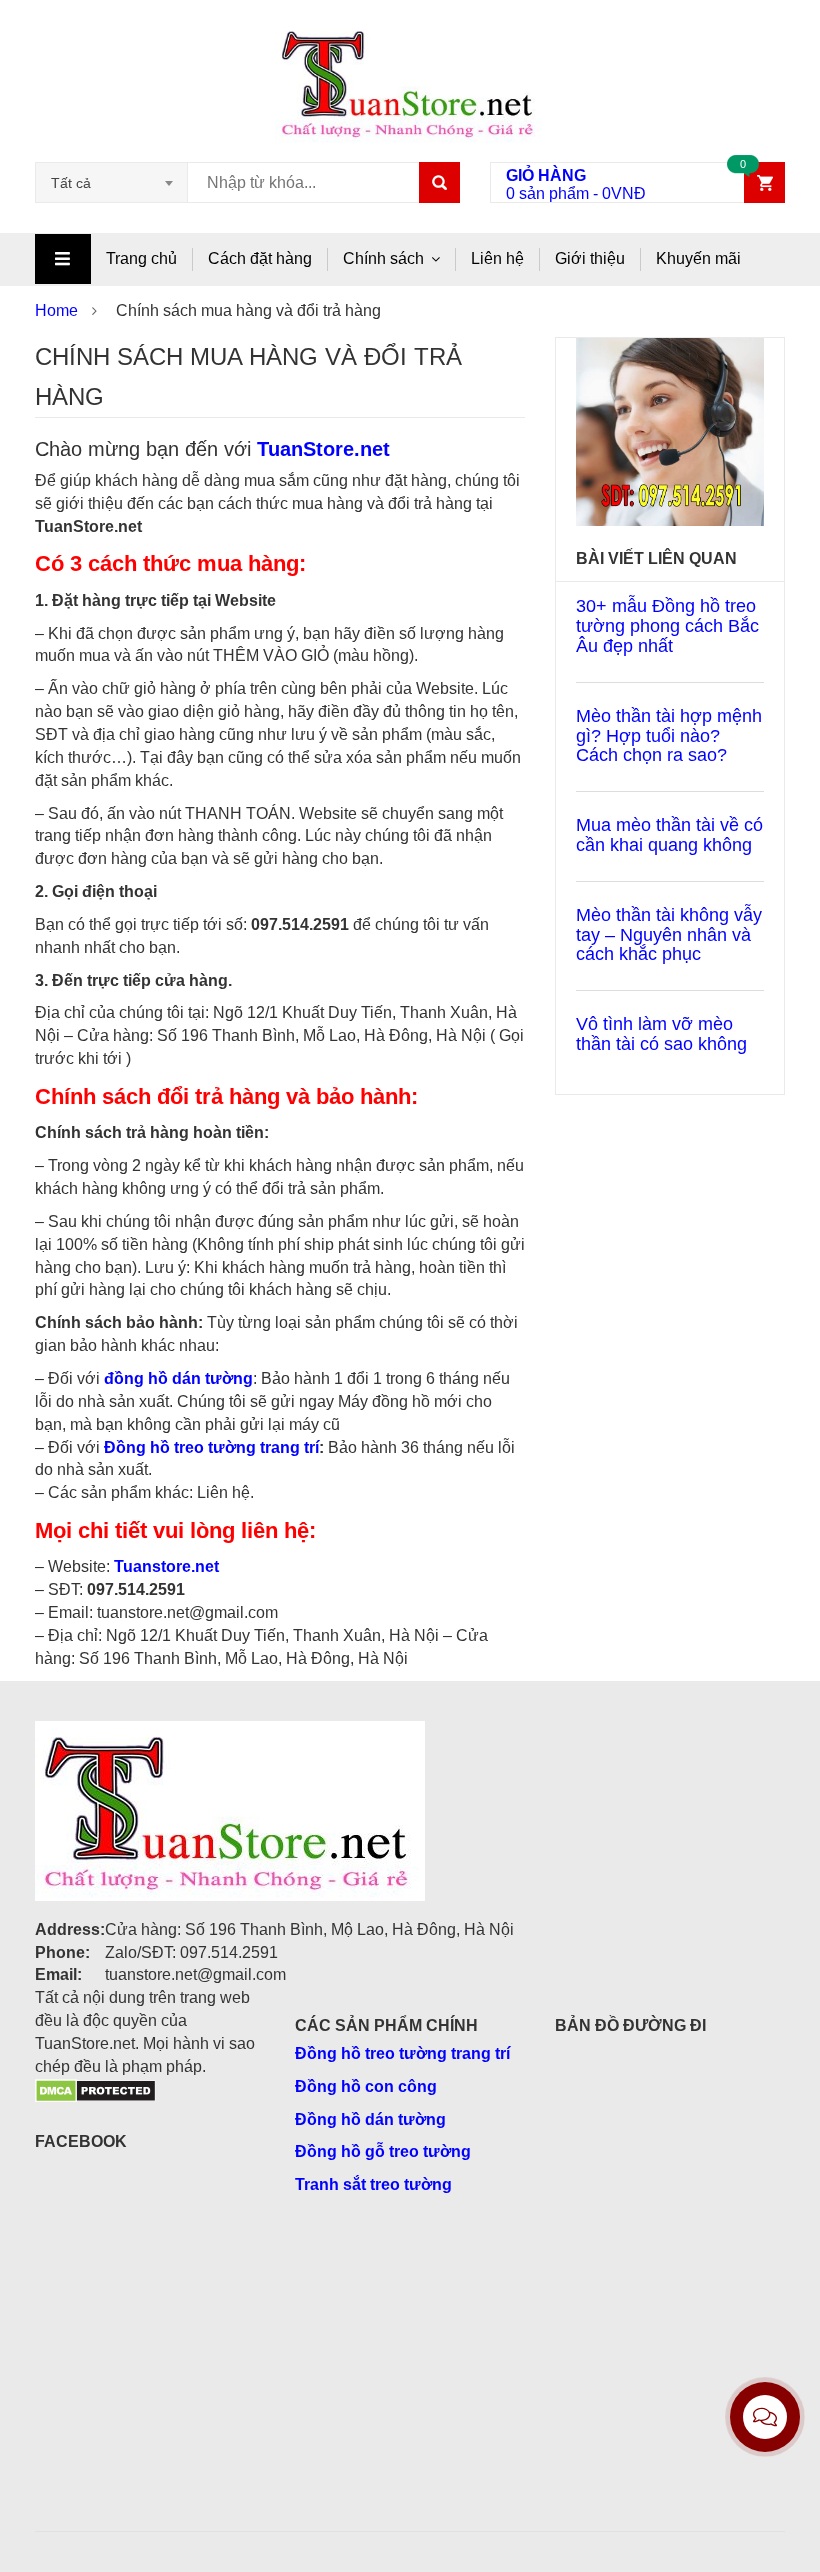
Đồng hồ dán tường (370, 2119)
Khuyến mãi (698, 258)
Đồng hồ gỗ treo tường (383, 2151)
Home (56, 310)
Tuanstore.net (166, 1566)
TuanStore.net (323, 449)
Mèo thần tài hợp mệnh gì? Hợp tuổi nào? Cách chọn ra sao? (669, 736)
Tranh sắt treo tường (373, 2184)
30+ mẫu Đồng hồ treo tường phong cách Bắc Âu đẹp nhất (667, 626)
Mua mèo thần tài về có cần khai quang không (669, 835)
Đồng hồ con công (366, 2086)
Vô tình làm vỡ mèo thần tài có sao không (661, 1034)
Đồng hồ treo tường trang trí (211, 1447)
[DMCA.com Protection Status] (95, 2089)
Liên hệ (497, 258)
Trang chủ (141, 258)
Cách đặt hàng (260, 258)
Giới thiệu (590, 258)
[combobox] (112, 183)
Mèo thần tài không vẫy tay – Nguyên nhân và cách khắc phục (669, 935)
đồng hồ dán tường (178, 1378)
